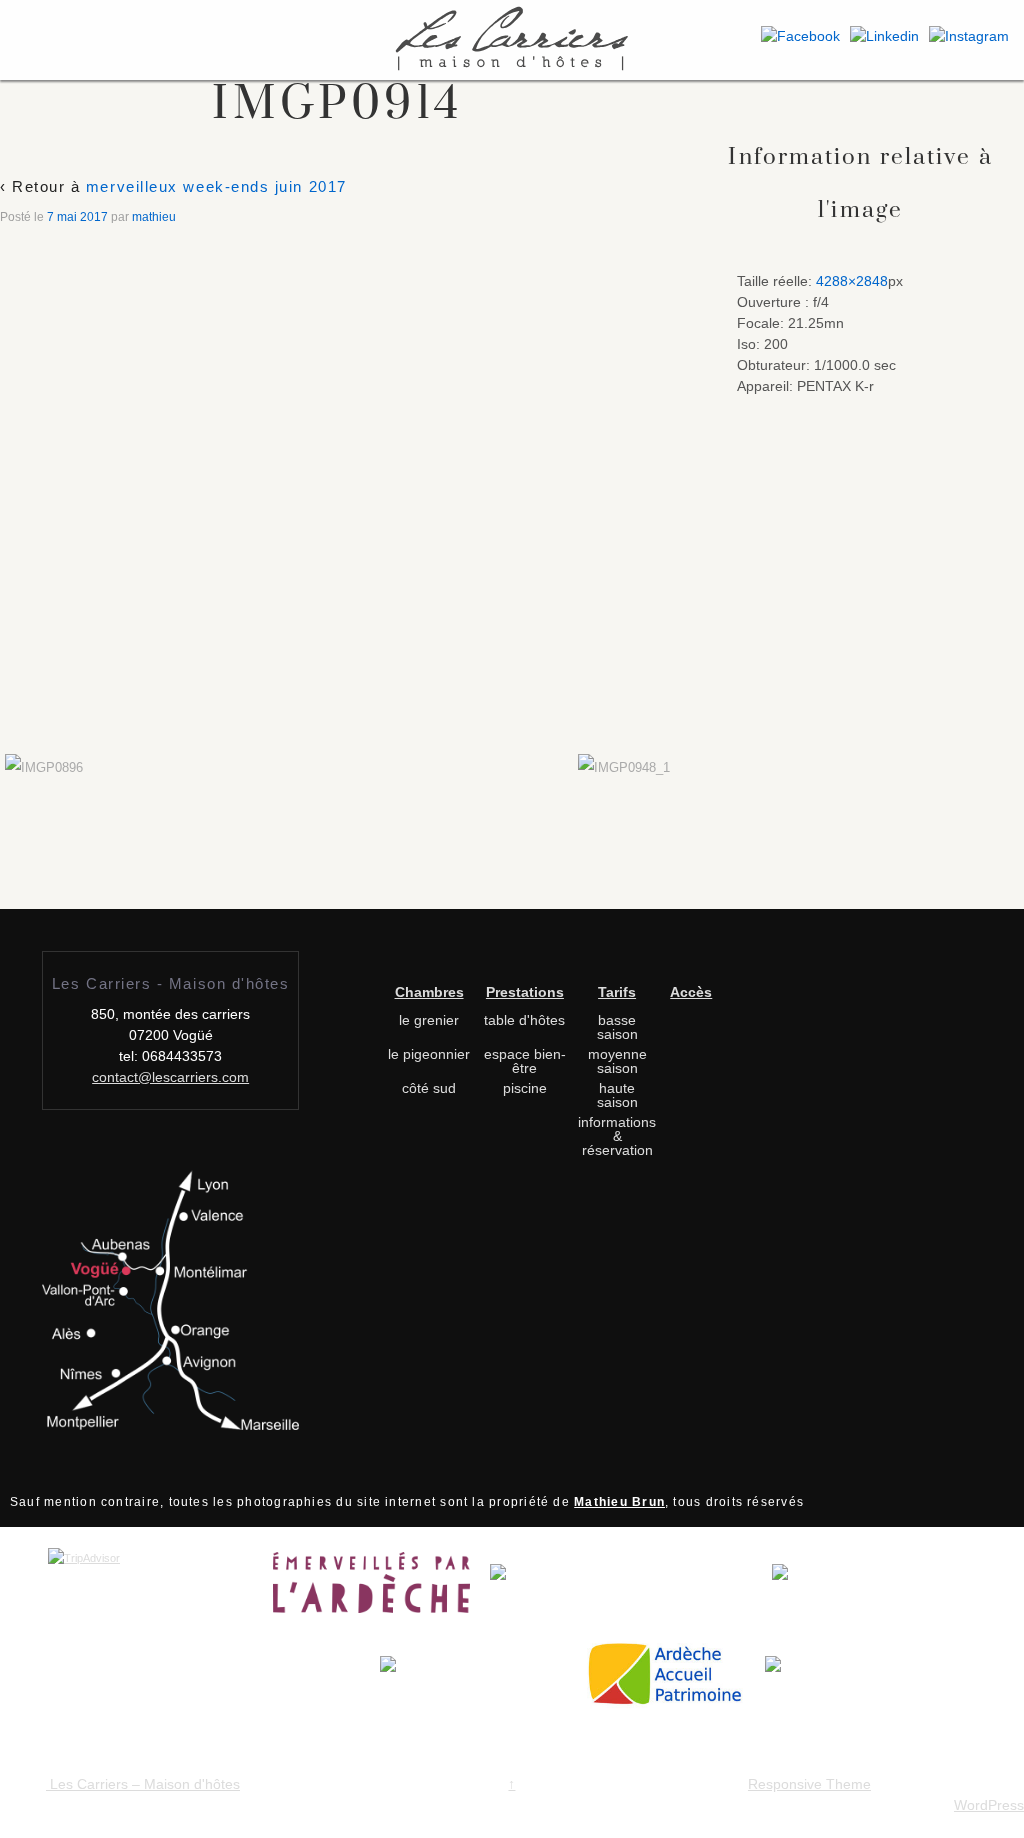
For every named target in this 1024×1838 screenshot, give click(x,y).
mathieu (154, 217)
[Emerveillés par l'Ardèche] (381, 1588)
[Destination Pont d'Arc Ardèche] (631, 1588)
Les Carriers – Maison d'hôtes (143, 1784)
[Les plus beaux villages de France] (870, 1588)
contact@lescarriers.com (170, 1077)
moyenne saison (617, 1061)
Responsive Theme (809, 1784)
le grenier (429, 1020)
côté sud (429, 1088)
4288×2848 (852, 281)
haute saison (617, 1095)
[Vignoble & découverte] (814, 1681)
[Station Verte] (481, 1681)
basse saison (617, 1027)
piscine (525, 1088)
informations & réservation (617, 1136)
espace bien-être (525, 1061)
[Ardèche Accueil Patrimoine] (673, 1681)
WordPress (989, 1805)
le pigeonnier (429, 1054)
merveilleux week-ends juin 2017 (216, 186)
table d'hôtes (524, 1020)
